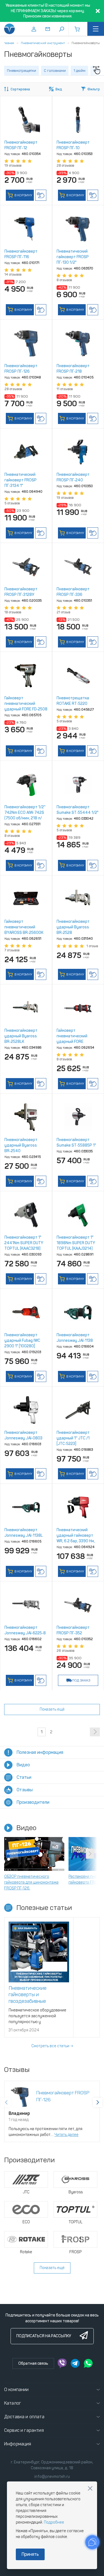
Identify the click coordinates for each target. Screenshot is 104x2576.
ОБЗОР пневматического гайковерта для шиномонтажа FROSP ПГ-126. (31, 1882)
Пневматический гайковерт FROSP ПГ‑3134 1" (21, 480)
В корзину (23, 195)
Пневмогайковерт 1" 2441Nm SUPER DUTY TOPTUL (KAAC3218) (24, 1243)
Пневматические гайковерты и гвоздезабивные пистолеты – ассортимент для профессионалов (38, 2001)
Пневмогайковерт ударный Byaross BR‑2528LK (21, 1036)
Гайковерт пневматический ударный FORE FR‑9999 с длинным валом (75, 1042)
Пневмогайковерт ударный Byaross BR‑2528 (73, 927)
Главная (8, 43)
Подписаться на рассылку (44, 2336)
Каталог (13, 2403)
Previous (14, 1854)
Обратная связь (33, 2363)
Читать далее (66, 2135)
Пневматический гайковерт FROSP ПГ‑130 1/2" (73, 257)
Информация (18, 2444)
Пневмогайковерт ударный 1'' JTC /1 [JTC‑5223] (73, 1438)
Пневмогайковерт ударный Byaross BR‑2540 (21, 1145)
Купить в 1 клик (41, 195)
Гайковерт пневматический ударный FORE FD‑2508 (26, 704)
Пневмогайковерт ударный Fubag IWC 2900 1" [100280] (22, 1341)
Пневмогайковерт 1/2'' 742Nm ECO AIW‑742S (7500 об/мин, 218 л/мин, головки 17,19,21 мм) (25, 818)
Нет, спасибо (90, 2488)
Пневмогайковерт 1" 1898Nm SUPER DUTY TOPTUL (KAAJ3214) (76, 1243)
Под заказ (81, 1680)
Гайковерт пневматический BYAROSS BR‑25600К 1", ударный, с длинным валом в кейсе (26, 933)
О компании (17, 2390)
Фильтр (94, 89)
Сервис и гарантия (24, 2430)
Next (90, 1854)
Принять (30, 2554)
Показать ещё (52, 1709)
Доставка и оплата (24, 2417)
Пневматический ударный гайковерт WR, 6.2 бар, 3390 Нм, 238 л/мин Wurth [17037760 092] (76, 1541)
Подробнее (54, 2522)
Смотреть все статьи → (52, 2046)
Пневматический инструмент (43, 43)
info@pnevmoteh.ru (52, 2477)
